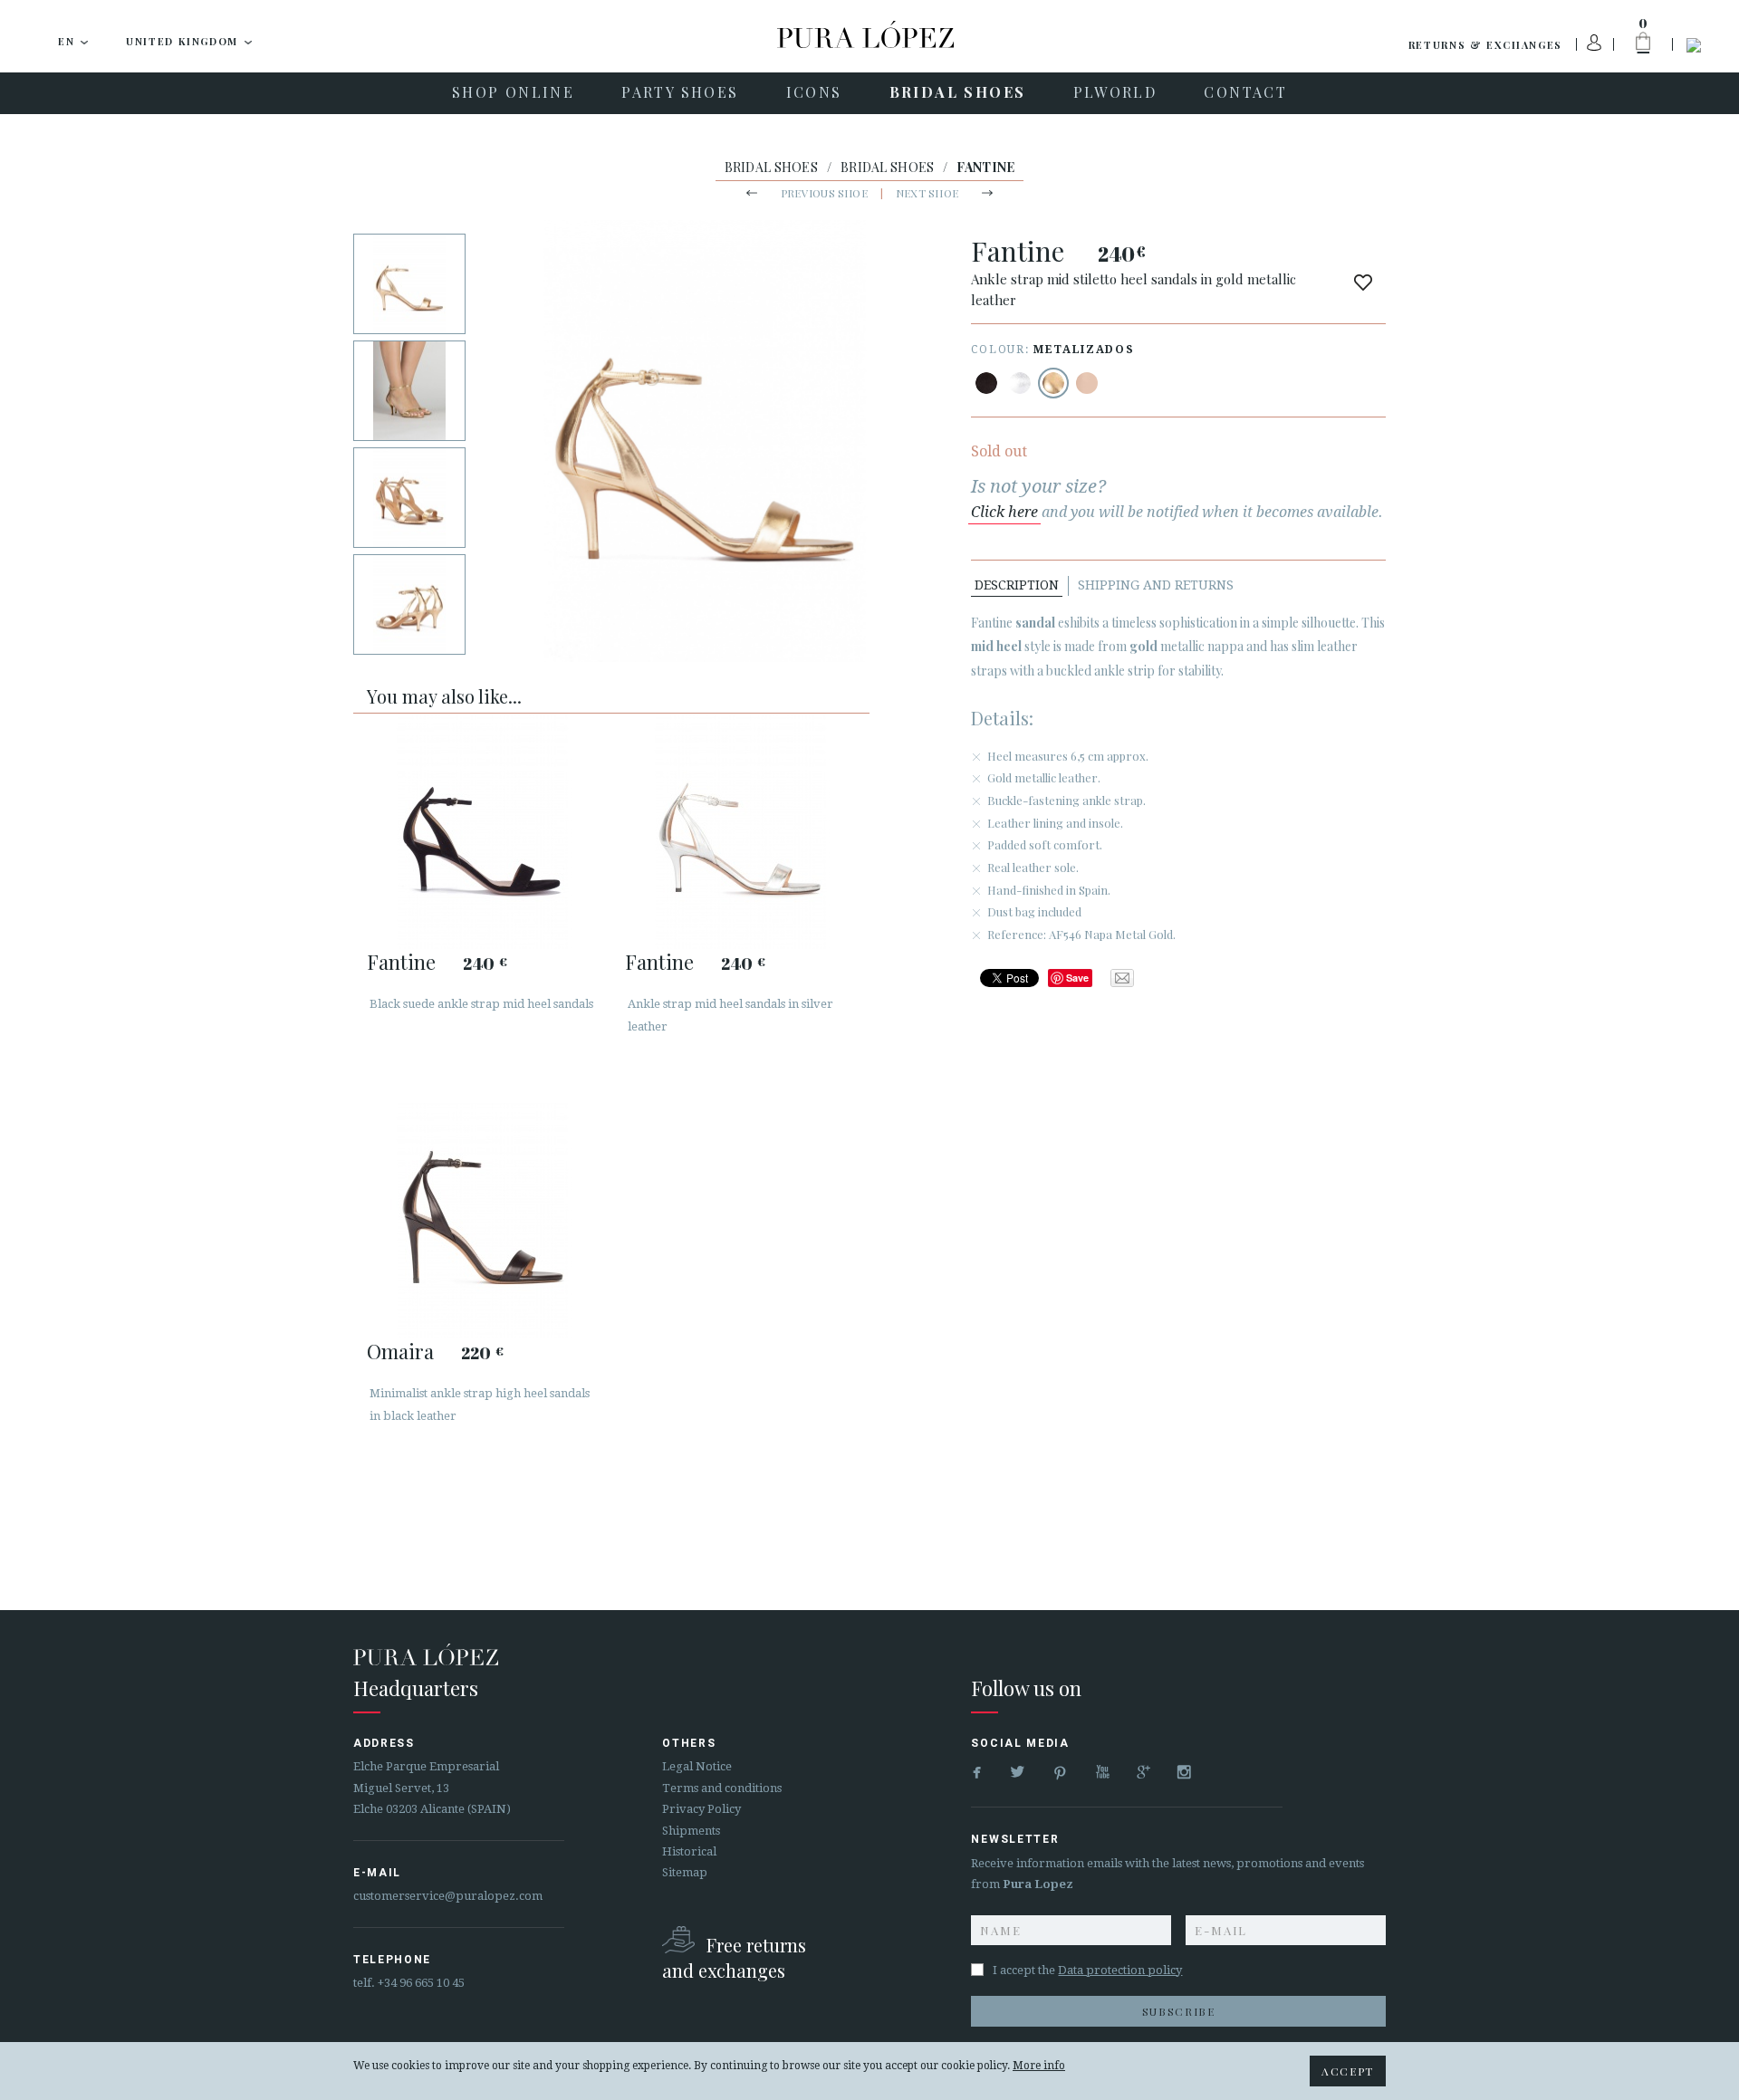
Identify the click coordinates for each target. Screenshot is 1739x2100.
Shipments (691, 1831)
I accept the (1087, 1970)
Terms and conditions (722, 1788)
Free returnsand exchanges (734, 1957)
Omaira (400, 1351)
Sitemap (685, 1872)
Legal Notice (697, 1766)
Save (1077, 978)
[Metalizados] (1020, 383)
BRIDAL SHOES (771, 167)
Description (1017, 585)
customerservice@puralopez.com (448, 1896)
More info (1039, 2066)
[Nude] (1087, 383)
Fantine (401, 962)
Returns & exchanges (1485, 45)
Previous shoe (824, 193)
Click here (1004, 512)
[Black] (986, 383)
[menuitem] (513, 93)
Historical (689, 1851)
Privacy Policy (701, 1809)
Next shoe (927, 193)
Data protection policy (1120, 1970)
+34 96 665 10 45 (421, 1983)
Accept (1348, 2071)
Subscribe (1179, 2011)
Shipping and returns (1156, 585)
